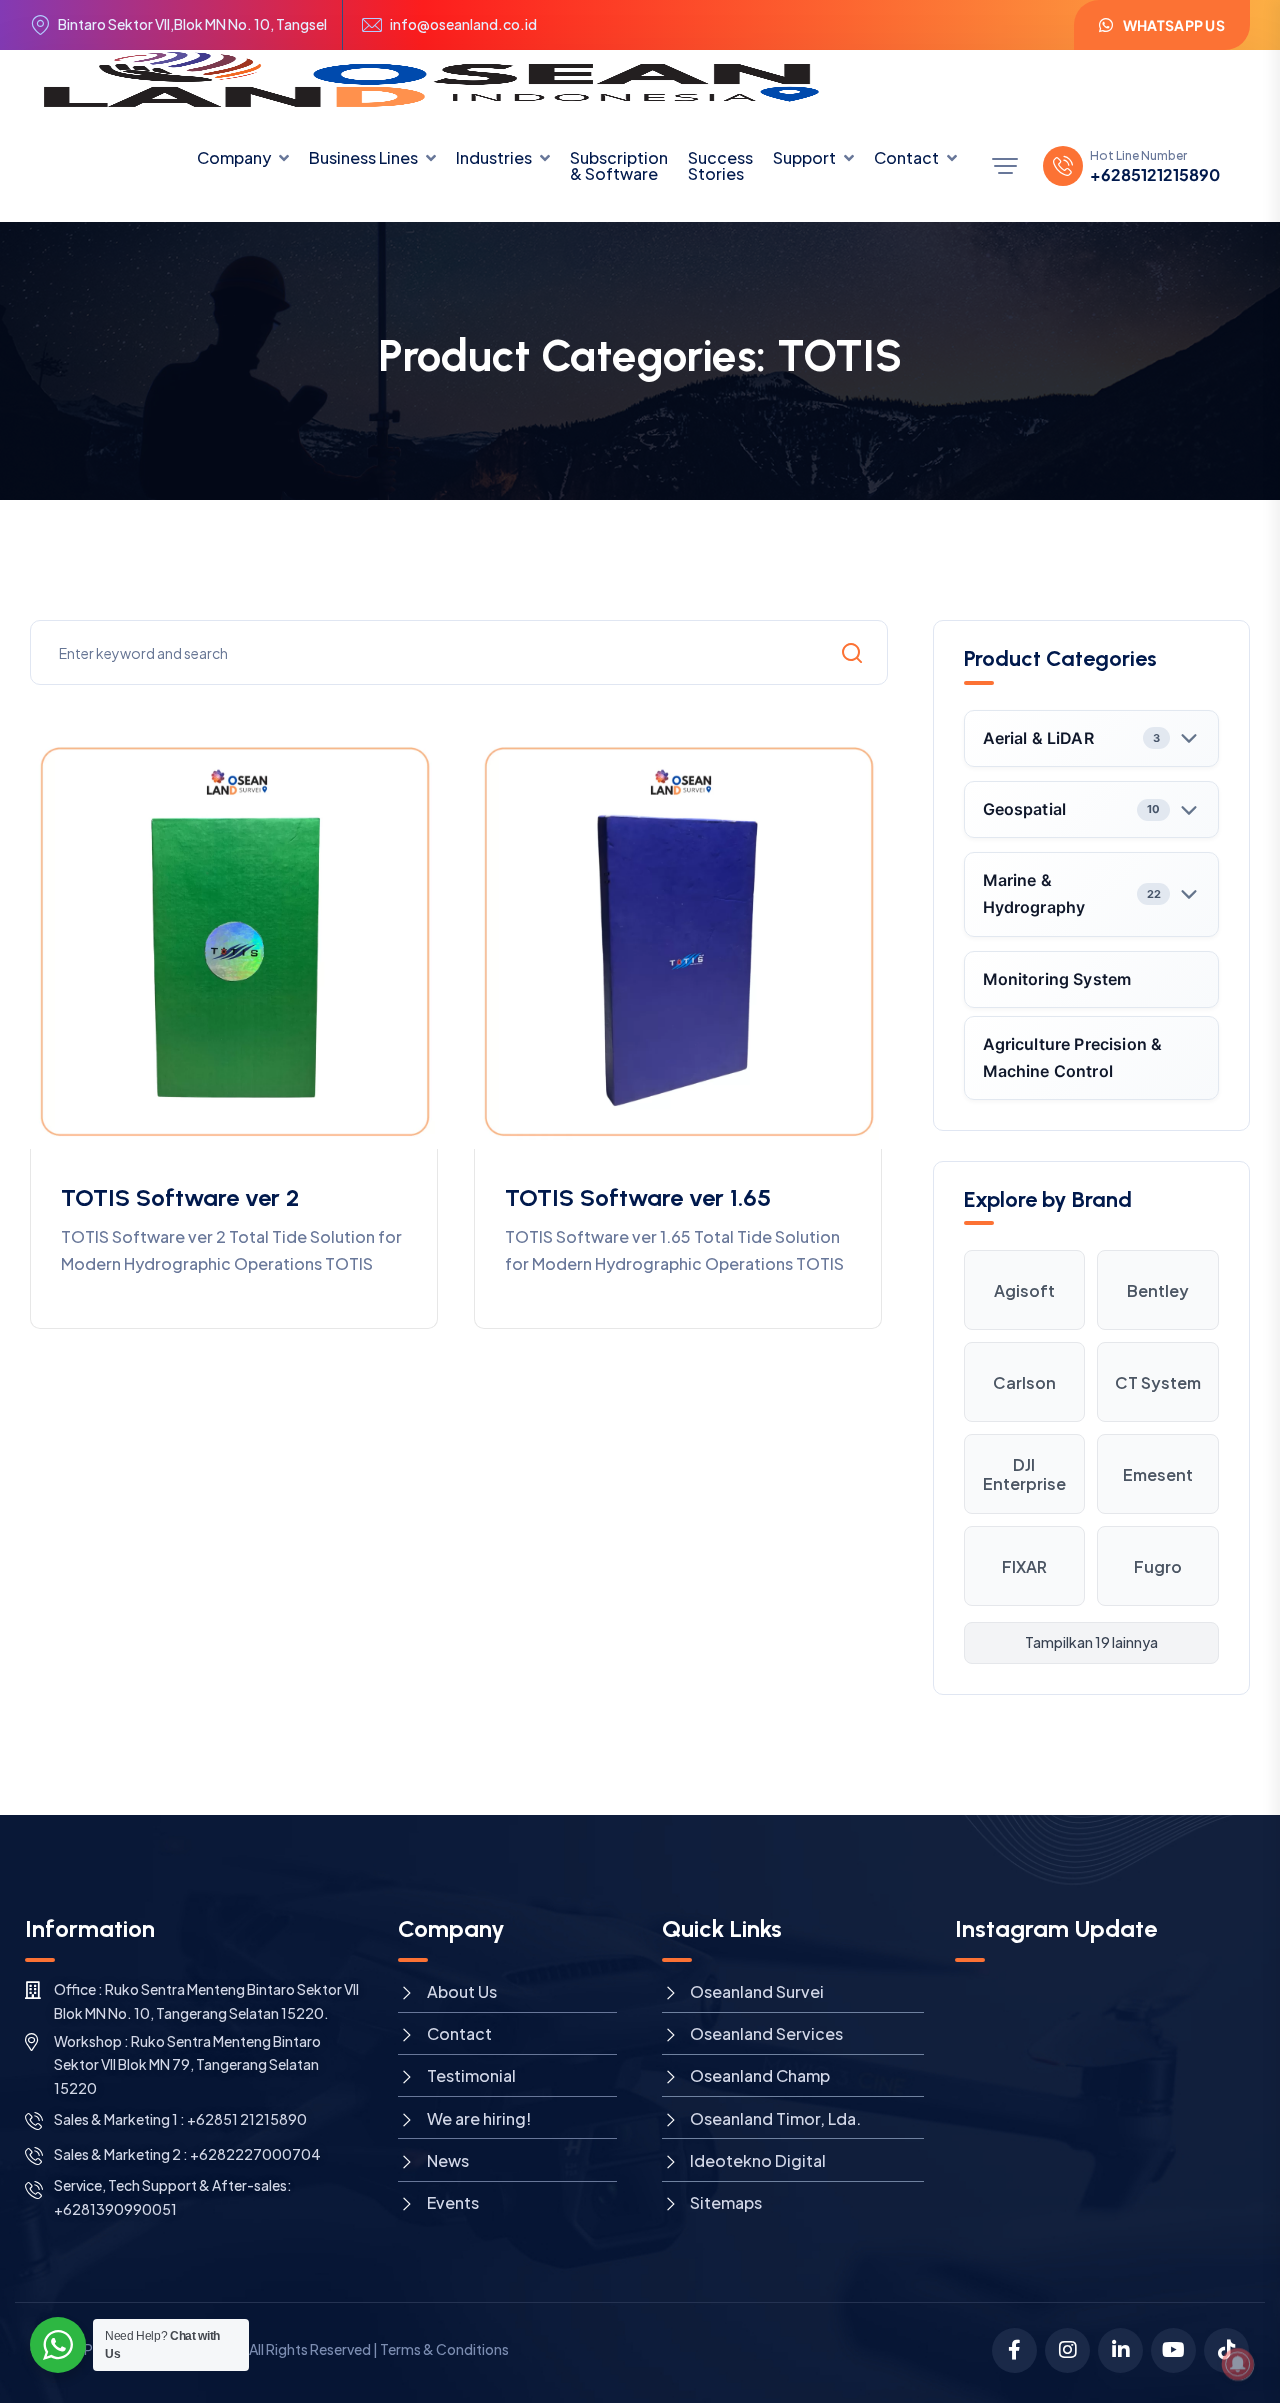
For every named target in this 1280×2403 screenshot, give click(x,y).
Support (804, 157)
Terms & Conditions (444, 2349)
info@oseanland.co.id (463, 24)
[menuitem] (1092, 738)
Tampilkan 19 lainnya (1091, 1642)
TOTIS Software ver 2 (180, 1197)
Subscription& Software (619, 165)
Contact (906, 157)
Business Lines (363, 157)
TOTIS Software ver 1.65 (638, 1197)
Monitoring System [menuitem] (1057, 979)
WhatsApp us (1174, 25)
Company (234, 157)
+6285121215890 (1155, 175)
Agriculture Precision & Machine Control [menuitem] (1073, 1057)
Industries (494, 157)
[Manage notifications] (1238, 2364)
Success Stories (720, 165)
